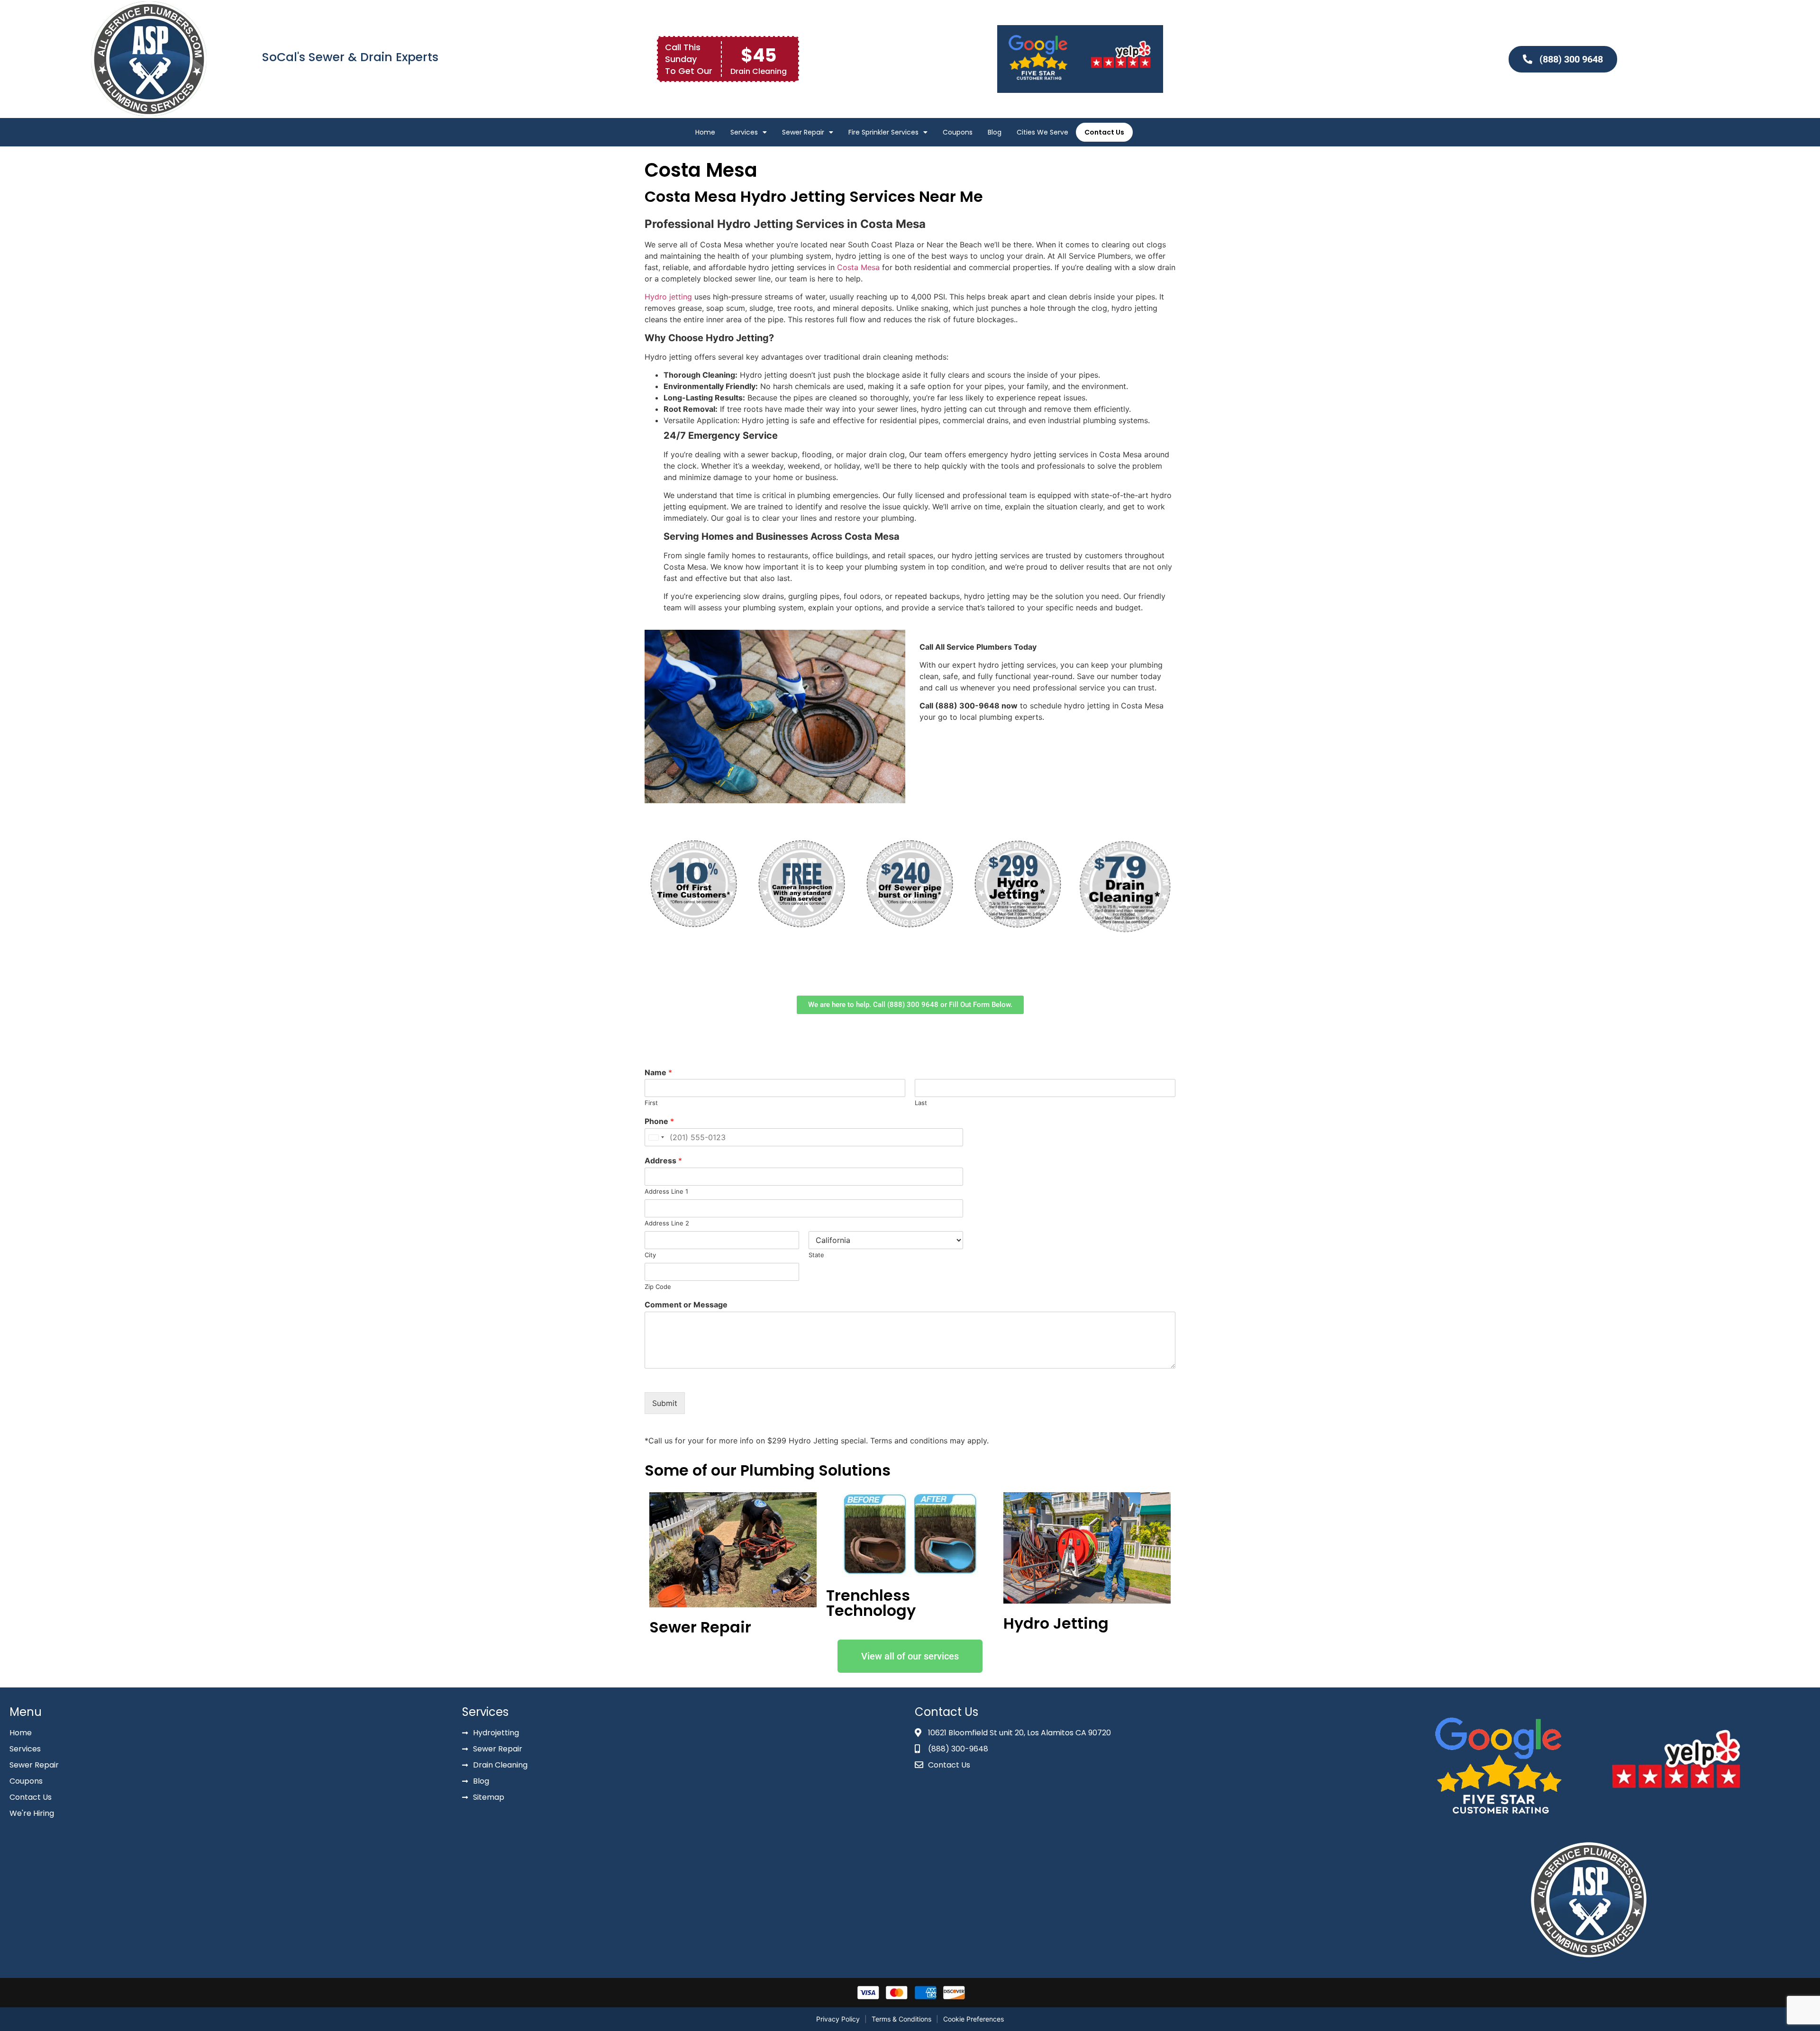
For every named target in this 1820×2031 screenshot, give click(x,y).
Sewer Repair (803, 132)
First (651, 1103)
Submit (665, 1403)
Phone (659, 1121)
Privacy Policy (838, 2019)
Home (705, 132)
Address (663, 1161)
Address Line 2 (667, 1223)
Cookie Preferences (974, 2019)
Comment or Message (686, 1305)
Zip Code (658, 1287)
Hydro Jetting (1056, 1623)
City (650, 1255)
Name (658, 1072)
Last (921, 1103)
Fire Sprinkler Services (883, 132)
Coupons (958, 132)
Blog (995, 132)
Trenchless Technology (871, 1603)
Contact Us (1104, 132)
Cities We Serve (1042, 132)
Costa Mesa (858, 267)
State (816, 1255)
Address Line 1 (666, 1191)
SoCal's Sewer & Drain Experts (350, 57)
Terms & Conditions (901, 2019)
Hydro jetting (668, 297)
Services (744, 132)
